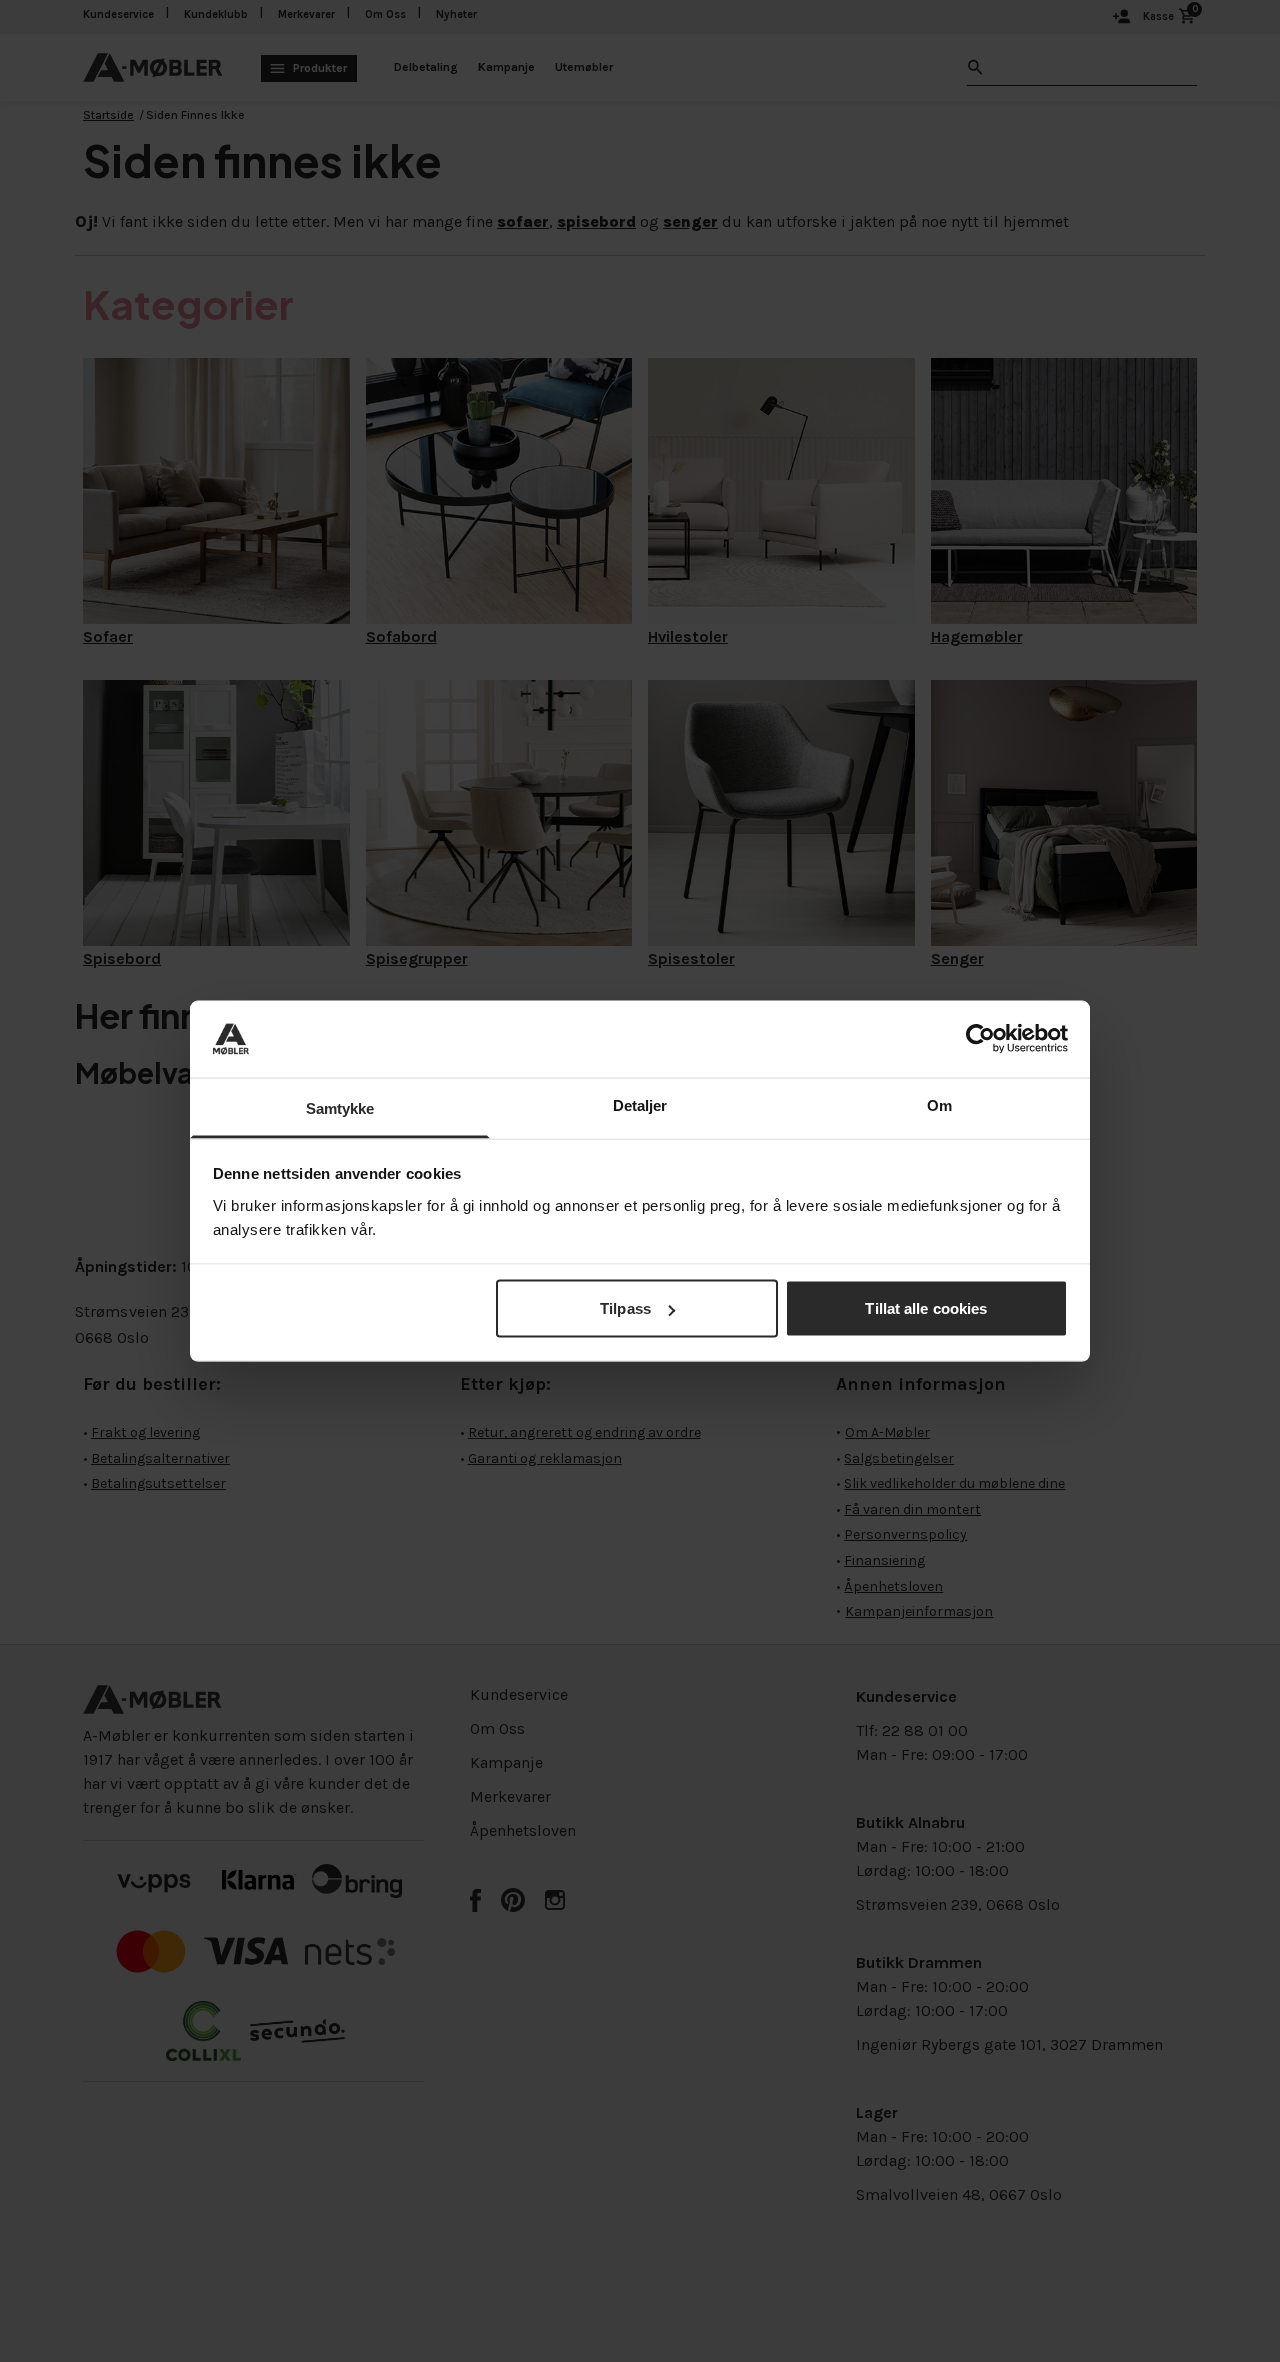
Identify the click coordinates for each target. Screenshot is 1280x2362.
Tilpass (625, 1308)
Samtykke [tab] (340, 1107)
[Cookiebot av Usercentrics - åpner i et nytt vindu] (980, 1039)
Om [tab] (939, 1104)
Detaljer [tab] (640, 1104)
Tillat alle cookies (926, 1308)
